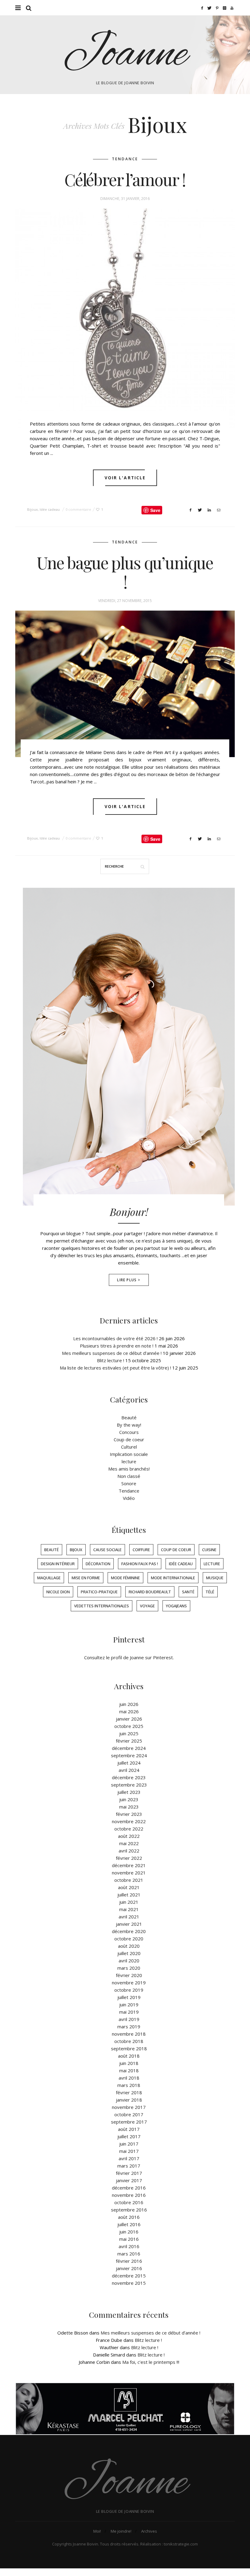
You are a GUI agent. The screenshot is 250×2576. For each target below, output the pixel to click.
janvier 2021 (129, 1924)
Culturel (129, 1447)
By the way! (129, 1425)
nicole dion (58, 1592)
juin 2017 (129, 2144)
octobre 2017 (129, 2114)
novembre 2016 (129, 2195)
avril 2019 (129, 2019)
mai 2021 (129, 1909)
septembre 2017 (129, 2122)
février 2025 (129, 1741)
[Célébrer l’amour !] (125, 318)
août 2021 (129, 1887)
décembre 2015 (129, 2276)
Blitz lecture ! (111, 1360)
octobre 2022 (129, 1829)
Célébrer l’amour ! (125, 180)
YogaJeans (176, 1606)
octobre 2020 (129, 1939)
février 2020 (129, 1975)
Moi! (97, 2531)
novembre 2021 (129, 1873)
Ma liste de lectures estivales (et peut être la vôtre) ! (115, 1368)
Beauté (129, 1417)
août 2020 (129, 1946)
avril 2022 (129, 1851)
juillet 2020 (129, 1953)
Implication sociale (129, 1454)
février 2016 (129, 2261)
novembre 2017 (129, 2107)
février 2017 (129, 2173)
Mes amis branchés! (129, 1469)
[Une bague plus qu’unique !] (125, 684)
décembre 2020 (129, 1931)
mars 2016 (129, 2254)
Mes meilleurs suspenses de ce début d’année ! (112, 1353)
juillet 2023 (129, 1792)
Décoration (98, 1564)
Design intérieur (58, 1564)
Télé (210, 1592)
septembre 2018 (129, 2048)
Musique (215, 1578)
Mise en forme (86, 1578)
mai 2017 (129, 2151)
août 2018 (129, 2056)
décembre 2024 (129, 1748)
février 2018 (129, 2092)
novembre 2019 (129, 1983)
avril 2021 (129, 1917)
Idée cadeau (50, 509)
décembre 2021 (129, 1865)
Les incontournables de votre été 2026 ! (115, 1338)
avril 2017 (129, 2158)
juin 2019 (129, 2005)
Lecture (212, 1564)
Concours (129, 1432)
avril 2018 (129, 2078)
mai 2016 (129, 2239)
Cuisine (209, 1550)
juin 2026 (129, 1704)
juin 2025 (129, 1733)
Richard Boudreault (150, 1592)
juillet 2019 (129, 1997)
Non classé (129, 1476)
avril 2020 (129, 1961)
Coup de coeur (129, 1439)
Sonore (129, 1483)
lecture (129, 1461)
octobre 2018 (129, 2041)
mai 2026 (129, 1711)
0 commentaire (78, 509)
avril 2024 (129, 1770)
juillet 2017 (129, 2136)
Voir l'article (125, 478)
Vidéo (129, 1498)
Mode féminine (125, 1578)
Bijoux (32, 509)
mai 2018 (129, 2070)
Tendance (125, 159)
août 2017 (129, 2129)
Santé (188, 1592)
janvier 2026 (129, 1719)
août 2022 (129, 1836)
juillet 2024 (129, 1763)
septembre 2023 (129, 1785)
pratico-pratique (99, 1592)
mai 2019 (129, 2012)
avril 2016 (129, 2246)
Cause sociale (107, 1550)
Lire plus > (129, 1280)
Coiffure (141, 1550)
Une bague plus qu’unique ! (125, 572)
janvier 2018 (129, 2100)
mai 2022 (129, 1843)
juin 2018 (129, 2063)
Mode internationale (173, 1578)
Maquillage (49, 1578)
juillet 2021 (129, 1895)
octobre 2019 (129, 1990)
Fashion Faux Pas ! (140, 1564)
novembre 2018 (129, 2034)
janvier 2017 (129, 2180)
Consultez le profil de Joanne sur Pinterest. (129, 1657)
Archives (149, 2531)
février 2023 (129, 1814)
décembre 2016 (129, 2188)
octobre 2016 (129, 2202)
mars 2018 (129, 2085)
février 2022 (129, 1858)
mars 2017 (129, 2166)
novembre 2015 (129, 2283)
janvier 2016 (129, 2268)
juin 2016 (129, 2232)
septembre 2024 (129, 1755)
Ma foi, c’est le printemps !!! (151, 2362)
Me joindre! (121, 2531)
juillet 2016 (129, 2224)
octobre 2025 (129, 1726)
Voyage (147, 1606)
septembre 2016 (129, 2210)
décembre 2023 (129, 1777)
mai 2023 (129, 1807)
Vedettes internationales (102, 1606)
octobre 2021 (129, 1880)
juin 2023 (129, 1799)
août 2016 (129, 2217)
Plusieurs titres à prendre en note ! (117, 1346)
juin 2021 (129, 1902)
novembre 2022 (129, 1821)
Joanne (125, 55)
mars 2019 (129, 2026)
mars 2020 (129, 1968)
